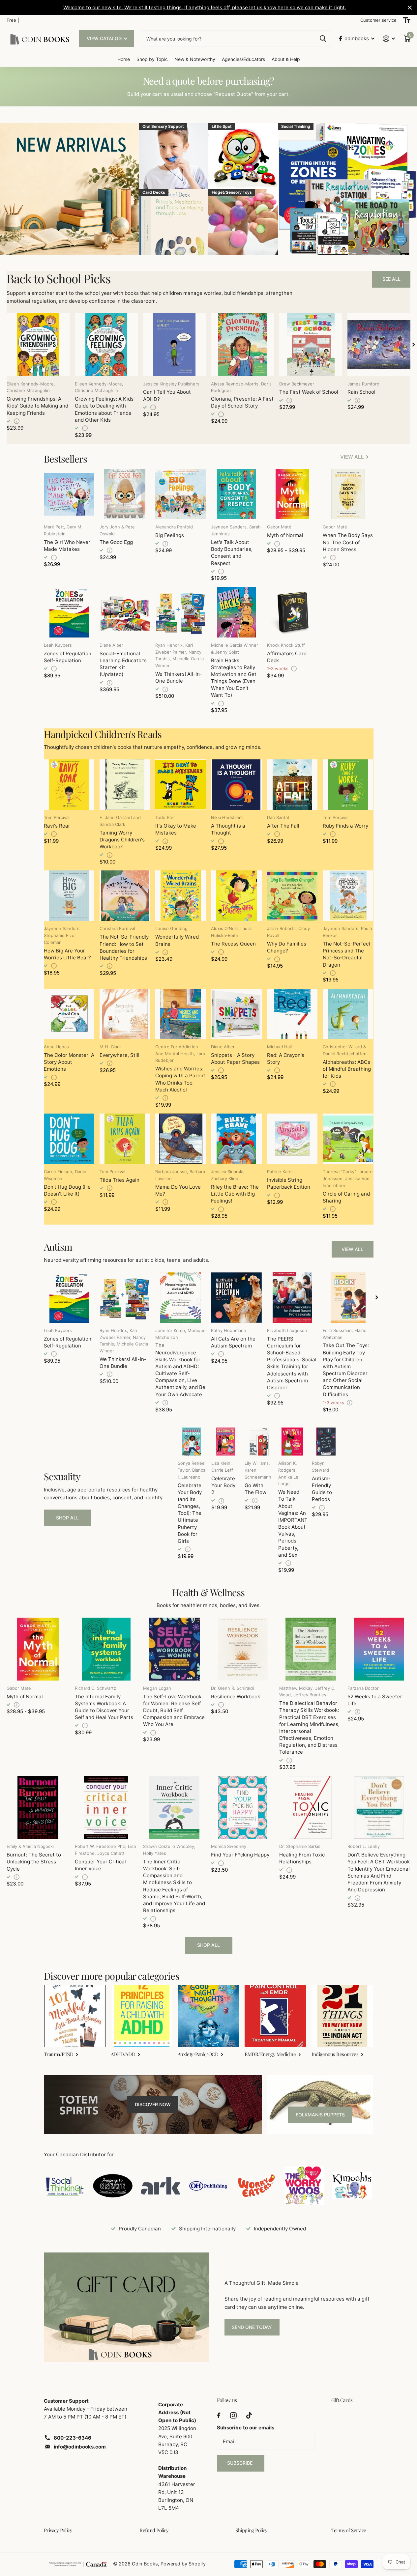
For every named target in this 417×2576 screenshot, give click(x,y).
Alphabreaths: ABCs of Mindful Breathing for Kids (347, 1069)
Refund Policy (154, 2530)
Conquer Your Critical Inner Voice (100, 1865)
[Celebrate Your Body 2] (225, 1442)
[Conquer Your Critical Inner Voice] (106, 1808)
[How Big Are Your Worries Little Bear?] (69, 896)
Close (410, 8)
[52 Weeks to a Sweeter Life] (379, 1649)
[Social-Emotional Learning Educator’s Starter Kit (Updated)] (125, 612)
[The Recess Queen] (236, 896)
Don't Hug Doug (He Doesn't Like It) (67, 1190)
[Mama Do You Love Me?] (180, 1139)
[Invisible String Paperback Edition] (292, 1139)
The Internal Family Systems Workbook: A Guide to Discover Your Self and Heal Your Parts (104, 1707)
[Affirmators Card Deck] (292, 612)
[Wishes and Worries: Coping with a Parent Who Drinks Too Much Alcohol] (180, 1014)
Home (124, 59)
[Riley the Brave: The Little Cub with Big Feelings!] (236, 1139)
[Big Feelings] (180, 494)
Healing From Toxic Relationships (302, 1858)
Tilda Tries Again (119, 1180)
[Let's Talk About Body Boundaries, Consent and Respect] (236, 494)
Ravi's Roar (57, 826)
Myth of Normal (285, 535)
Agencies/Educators (243, 59)
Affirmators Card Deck (287, 657)
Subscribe (240, 2463)
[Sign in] (389, 39)
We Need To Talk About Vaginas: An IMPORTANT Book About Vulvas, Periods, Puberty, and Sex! (292, 1523)
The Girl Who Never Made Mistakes (67, 546)
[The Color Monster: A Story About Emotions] (69, 1014)
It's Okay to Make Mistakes (176, 829)
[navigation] (414, 345)
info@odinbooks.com (80, 2447)
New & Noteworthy (195, 59)
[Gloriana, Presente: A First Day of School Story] (242, 345)
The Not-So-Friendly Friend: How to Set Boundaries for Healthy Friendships (124, 947)
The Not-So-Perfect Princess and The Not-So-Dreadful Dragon (347, 954)
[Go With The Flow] (259, 1442)
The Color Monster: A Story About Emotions (69, 1062)
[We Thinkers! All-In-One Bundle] (180, 612)
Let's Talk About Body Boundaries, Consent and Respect (232, 553)
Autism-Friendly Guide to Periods (322, 1489)
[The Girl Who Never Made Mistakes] (69, 494)
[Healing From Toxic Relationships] (311, 1808)
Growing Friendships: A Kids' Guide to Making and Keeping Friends (37, 406)
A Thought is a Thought (228, 829)
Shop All (67, 1518)
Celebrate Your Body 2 (223, 1485)
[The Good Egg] (125, 494)
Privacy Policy (58, 2530)
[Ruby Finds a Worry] (348, 785)
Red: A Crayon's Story (286, 1059)
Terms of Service (349, 2530)
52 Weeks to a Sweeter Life (375, 1700)
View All (352, 1249)
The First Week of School (309, 392)
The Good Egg (116, 542)
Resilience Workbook (236, 1697)
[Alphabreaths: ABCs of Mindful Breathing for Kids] (348, 1014)
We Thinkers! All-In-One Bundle (179, 677)
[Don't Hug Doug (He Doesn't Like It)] (69, 1139)
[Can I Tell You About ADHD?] (175, 345)
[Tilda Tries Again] (125, 1139)
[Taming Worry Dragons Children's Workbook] (125, 785)
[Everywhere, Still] (125, 1014)
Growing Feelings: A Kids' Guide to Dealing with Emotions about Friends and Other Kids (105, 409)
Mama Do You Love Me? (178, 1190)
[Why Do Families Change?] (292, 896)
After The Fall (283, 826)
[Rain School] (379, 345)
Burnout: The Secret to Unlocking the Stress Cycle (34, 1862)
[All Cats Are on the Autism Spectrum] (236, 1298)
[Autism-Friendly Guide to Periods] (326, 1442)
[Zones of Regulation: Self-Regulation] (69, 612)
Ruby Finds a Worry (345, 826)
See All (391, 279)
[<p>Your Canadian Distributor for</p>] (65, 2186)
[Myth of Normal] (292, 494)
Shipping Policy (251, 2530)
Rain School (361, 392)
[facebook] (219, 2415)
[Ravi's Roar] (69, 785)
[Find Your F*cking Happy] (242, 1808)
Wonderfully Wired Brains (177, 940)
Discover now (153, 2104)
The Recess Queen (233, 944)
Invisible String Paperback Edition (289, 1183)
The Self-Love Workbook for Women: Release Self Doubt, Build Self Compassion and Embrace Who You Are (174, 1711)
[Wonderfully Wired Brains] (180, 896)
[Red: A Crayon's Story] (292, 1014)
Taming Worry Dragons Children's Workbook (122, 840)
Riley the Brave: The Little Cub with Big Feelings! (235, 1194)
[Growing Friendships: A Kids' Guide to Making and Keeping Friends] (38, 345)
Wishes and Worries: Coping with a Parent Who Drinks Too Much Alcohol (180, 1079)
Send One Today (252, 2327)
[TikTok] (249, 2415)
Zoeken (323, 39)
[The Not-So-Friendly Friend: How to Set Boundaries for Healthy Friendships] (125, 896)
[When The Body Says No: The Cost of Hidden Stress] (348, 494)
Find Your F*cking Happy (240, 1855)
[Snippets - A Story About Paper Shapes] (236, 1014)
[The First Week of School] (311, 345)
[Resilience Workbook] (242, 1649)
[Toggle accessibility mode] (407, 20)
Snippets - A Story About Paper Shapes (235, 1059)
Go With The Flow (255, 1489)
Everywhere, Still (119, 1055)
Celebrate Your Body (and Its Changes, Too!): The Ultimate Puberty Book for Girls (190, 1513)
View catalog (105, 38)
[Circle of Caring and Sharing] (348, 1139)
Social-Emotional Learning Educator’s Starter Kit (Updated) (123, 664)
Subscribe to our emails (246, 2428)
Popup (17, 421)
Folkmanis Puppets (320, 2115)
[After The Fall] (292, 785)
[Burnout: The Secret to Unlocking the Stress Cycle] (38, 1808)
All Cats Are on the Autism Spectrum (233, 1342)
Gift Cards (342, 2400)
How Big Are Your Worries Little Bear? (67, 954)
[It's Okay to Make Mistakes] (180, 785)
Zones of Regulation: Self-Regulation (68, 657)
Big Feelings (170, 535)
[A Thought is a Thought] (236, 785)
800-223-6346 (73, 2438)
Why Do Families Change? (287, 947)
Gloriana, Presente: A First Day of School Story (242, 402)
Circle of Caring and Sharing (346, 1197)
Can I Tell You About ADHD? (167, 395)
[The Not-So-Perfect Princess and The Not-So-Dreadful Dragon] (348, 896)
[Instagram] (233, 2415)
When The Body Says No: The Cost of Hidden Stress (348, 542)
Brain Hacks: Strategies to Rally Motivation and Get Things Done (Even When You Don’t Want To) (234, 678)
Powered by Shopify (183, 2564)
